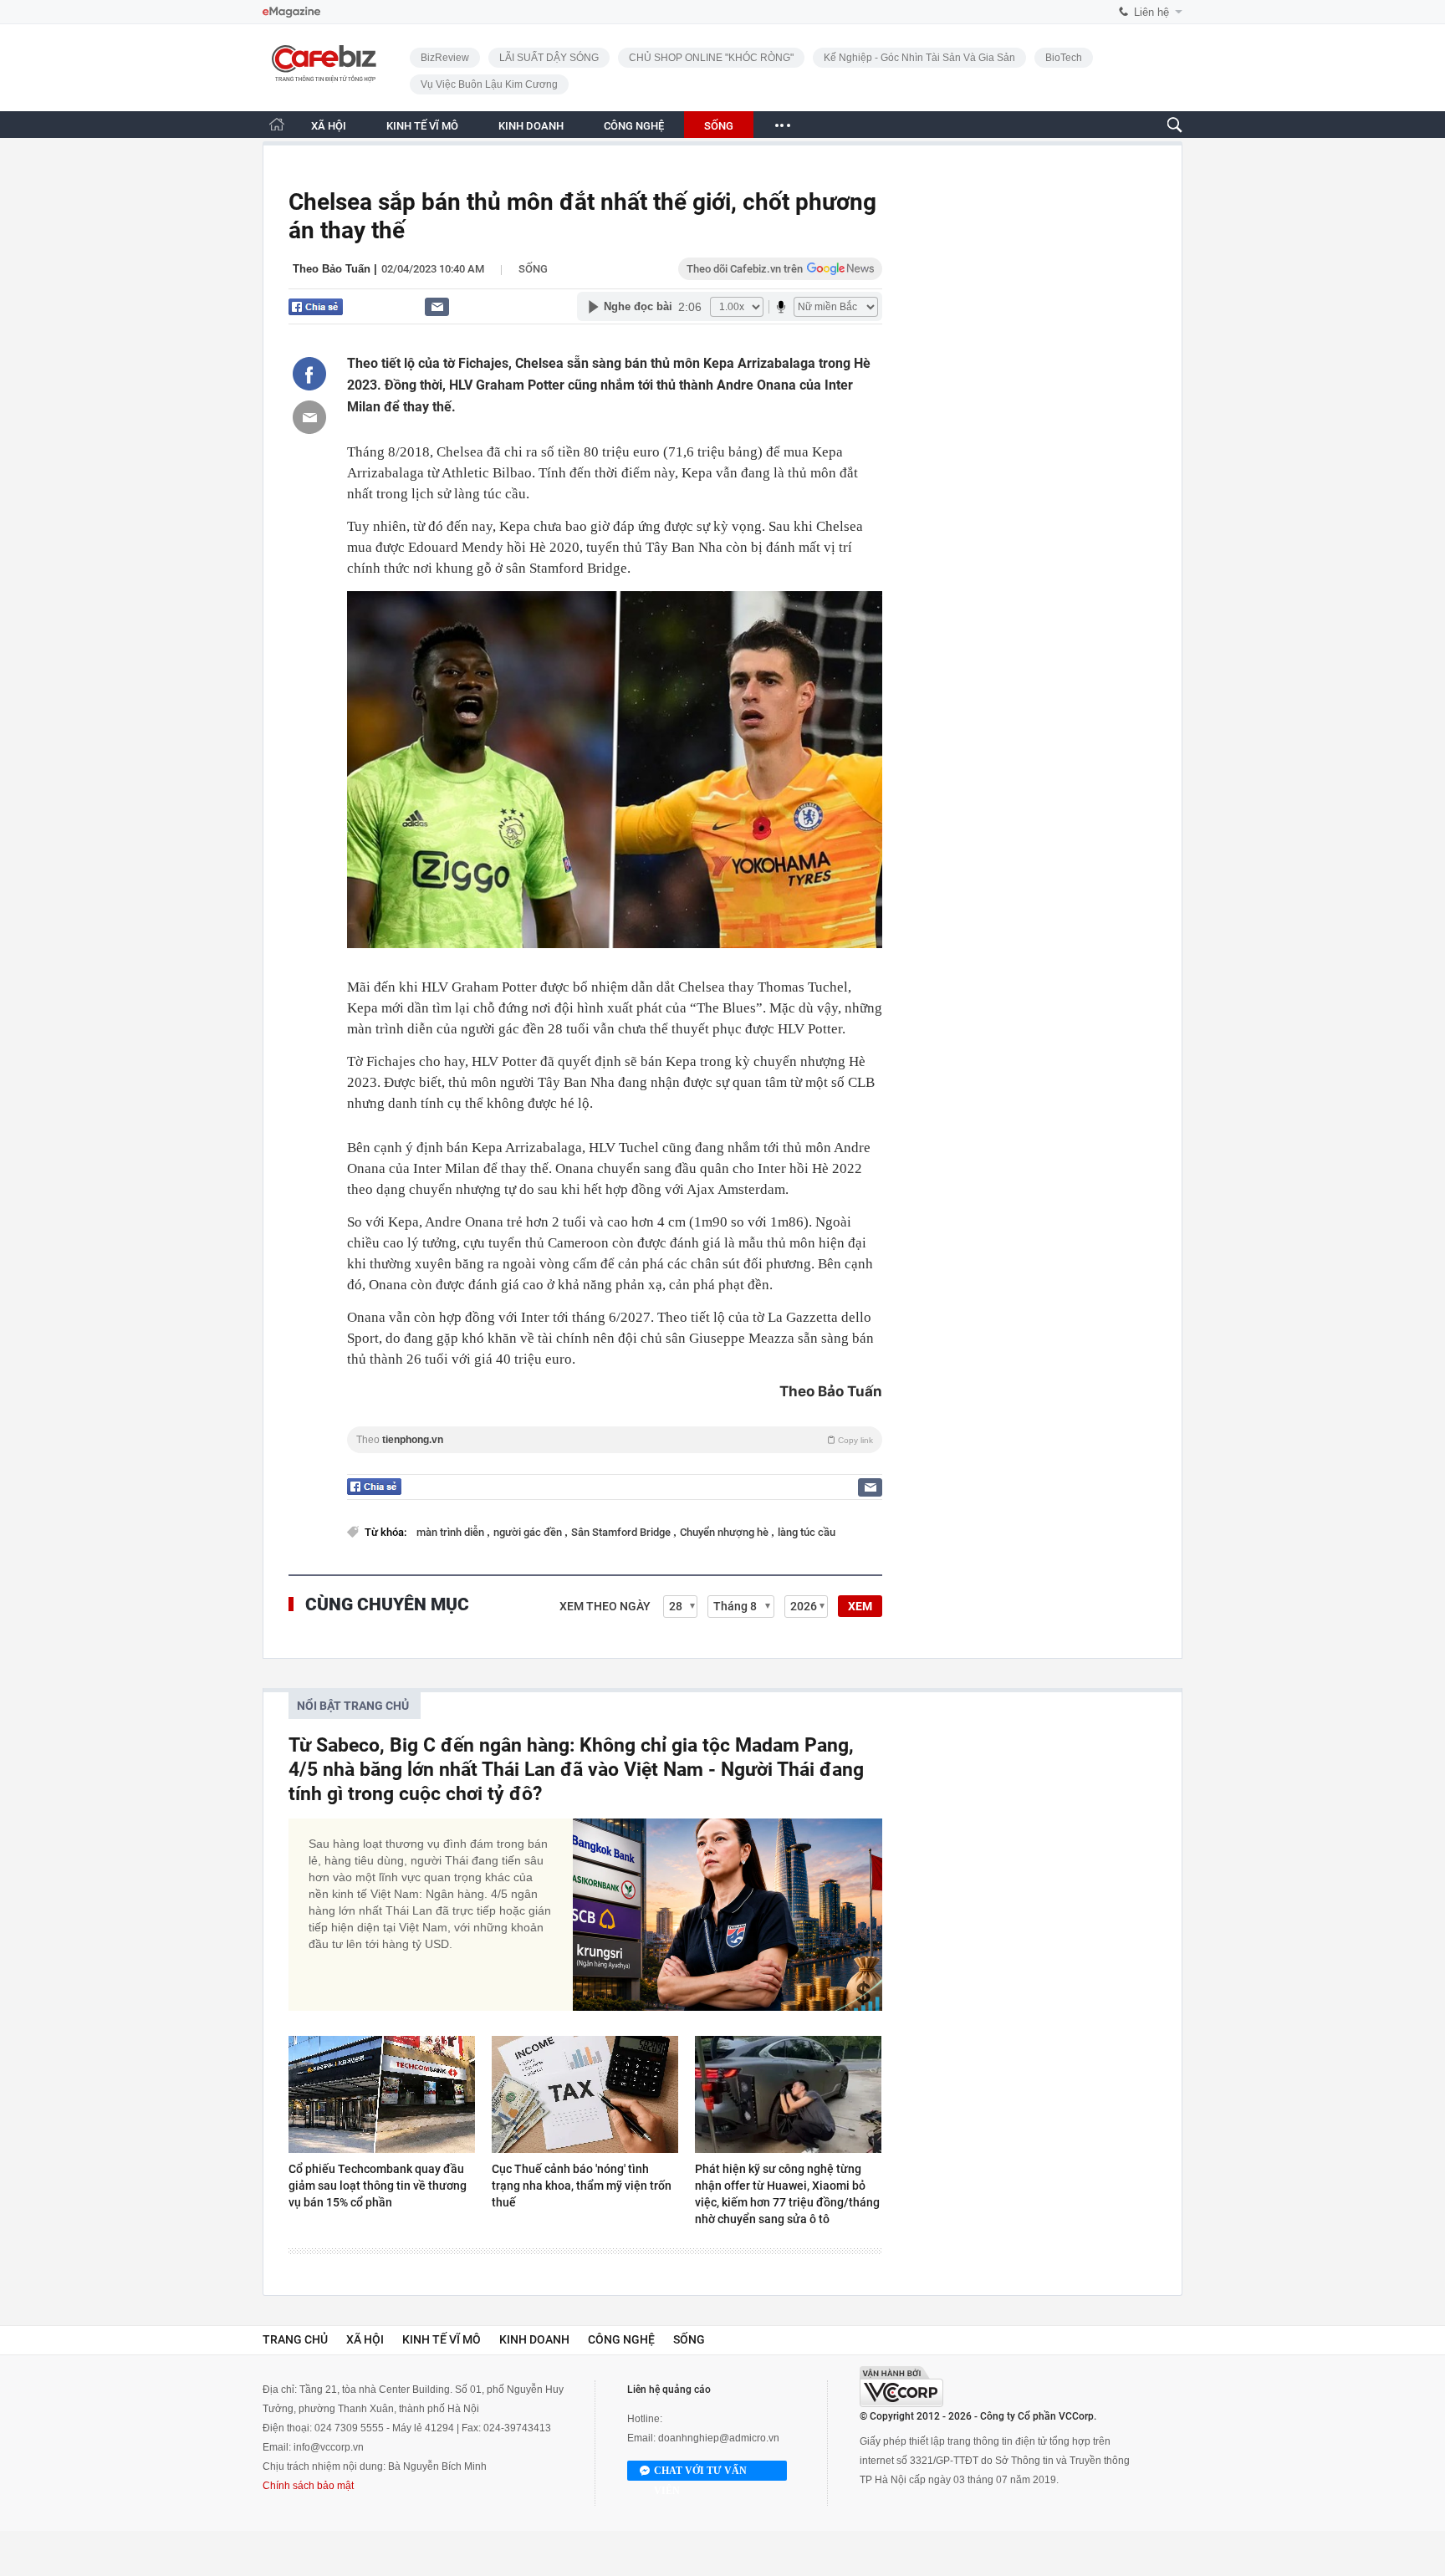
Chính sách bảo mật (308, 2486)
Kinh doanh (534, 2339)
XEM (860, 1606)
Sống (533, 269)
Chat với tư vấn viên (700, 2473)
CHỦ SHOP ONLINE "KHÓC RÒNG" (711, 58)
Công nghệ (621, 2339)
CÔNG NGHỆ (634, 126)
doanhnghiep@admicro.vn (719, 2438)
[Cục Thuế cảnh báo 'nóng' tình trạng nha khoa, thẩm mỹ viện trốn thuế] (585, 2094)
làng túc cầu (807, 1532)
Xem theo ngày (605, 1606)
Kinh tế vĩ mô (442, 2339)
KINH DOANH (531, 126)
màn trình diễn (452, 1532)
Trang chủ (295, 2339)
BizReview (445, 58)
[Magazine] (291, 12)
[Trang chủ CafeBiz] (277, 124)
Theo (615, 1440)
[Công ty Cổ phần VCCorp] (901, 2387)
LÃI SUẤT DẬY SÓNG (549, 58)
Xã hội (365, 2339)
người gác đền (529, 1532)
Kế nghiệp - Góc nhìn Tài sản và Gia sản (919, 58)
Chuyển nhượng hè (725, 1532)
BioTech (1064, 58)
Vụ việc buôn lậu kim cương (489, 84)
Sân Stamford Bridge (622, 1532)
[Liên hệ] (437, 306)
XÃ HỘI (329, 126)
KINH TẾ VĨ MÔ (422, 126)
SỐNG (719, 126)
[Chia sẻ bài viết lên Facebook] (309, 374)
